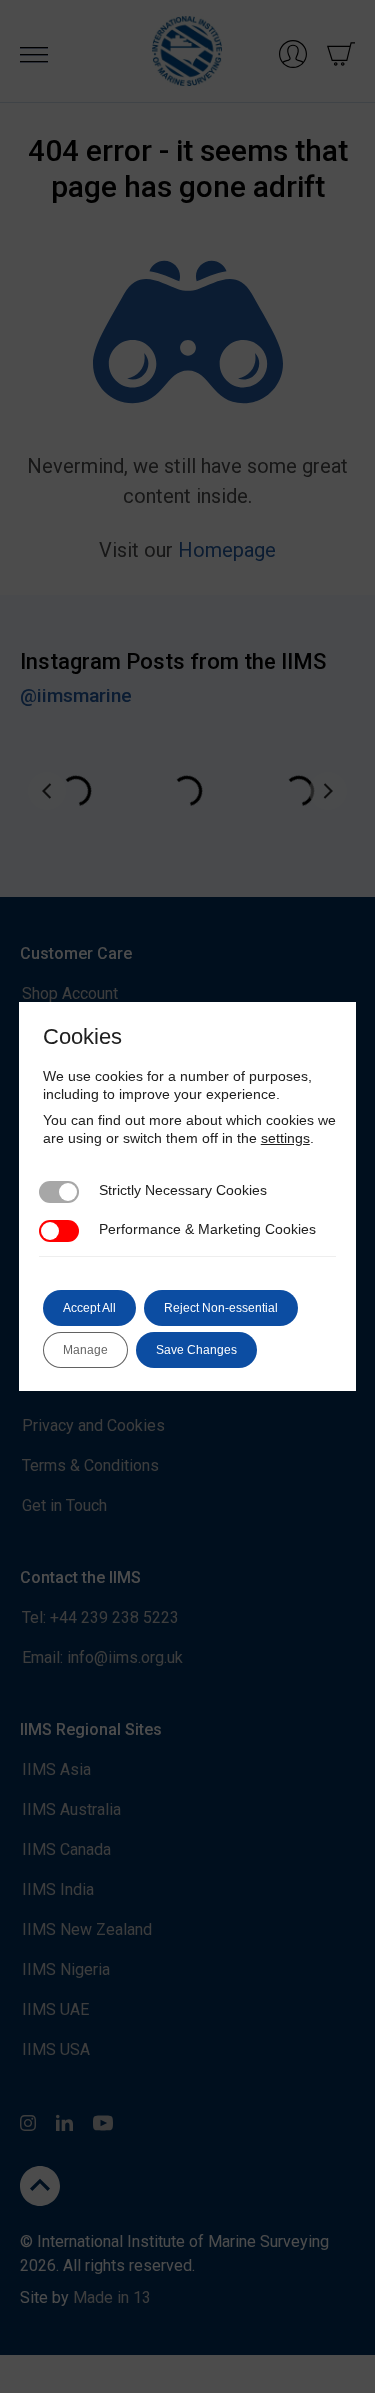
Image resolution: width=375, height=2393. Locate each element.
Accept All (89, 1308)
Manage (85, 1350)
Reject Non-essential (221, 1308)
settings (285, 1138)
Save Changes (196, 1350)
